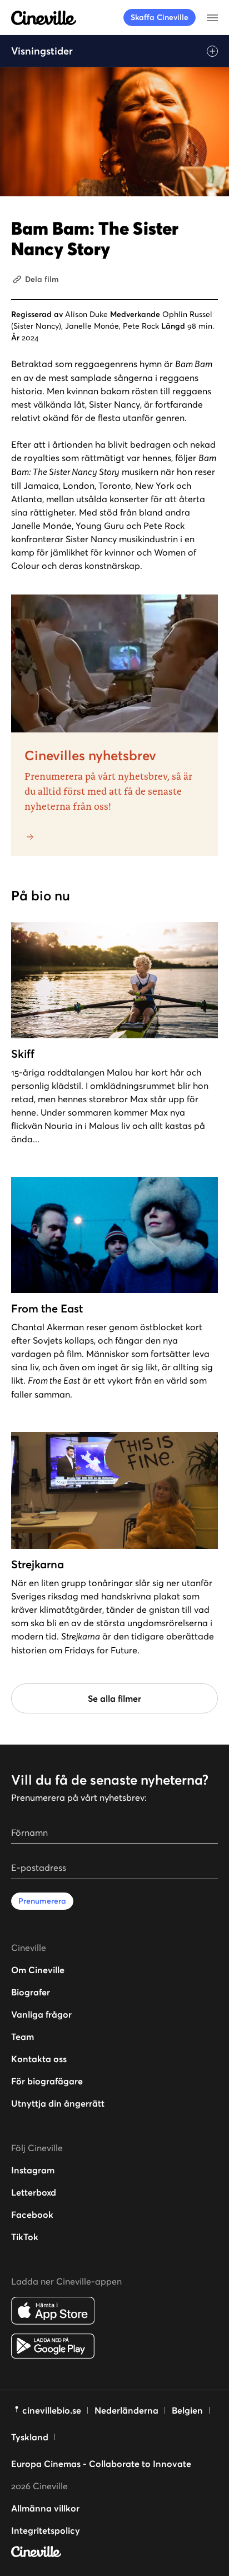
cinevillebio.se (52, 2410)
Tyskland (30, 2437)
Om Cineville (38, 1970)
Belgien (187, 2410)
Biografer (31, 1992)
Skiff (23, 1054)
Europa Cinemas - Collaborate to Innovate (101, 2464)
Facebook (32, 2215)
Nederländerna (126, 2410)
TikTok (25, 2237)
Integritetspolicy (46, 2530)
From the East (47, 1309)
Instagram (33, 2170)
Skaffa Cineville (160, 17)
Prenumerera (42, 1901)
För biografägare (47, 2081)
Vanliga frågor (41, 2014)
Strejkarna (38, 1564)
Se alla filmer (114, 1698)
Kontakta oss (39, 2059)
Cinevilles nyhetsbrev (90, 756)
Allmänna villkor (45, 2508)
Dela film (42, 279)
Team (23, 2037)
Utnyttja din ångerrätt (58, 2103)
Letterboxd (34, 2192)
